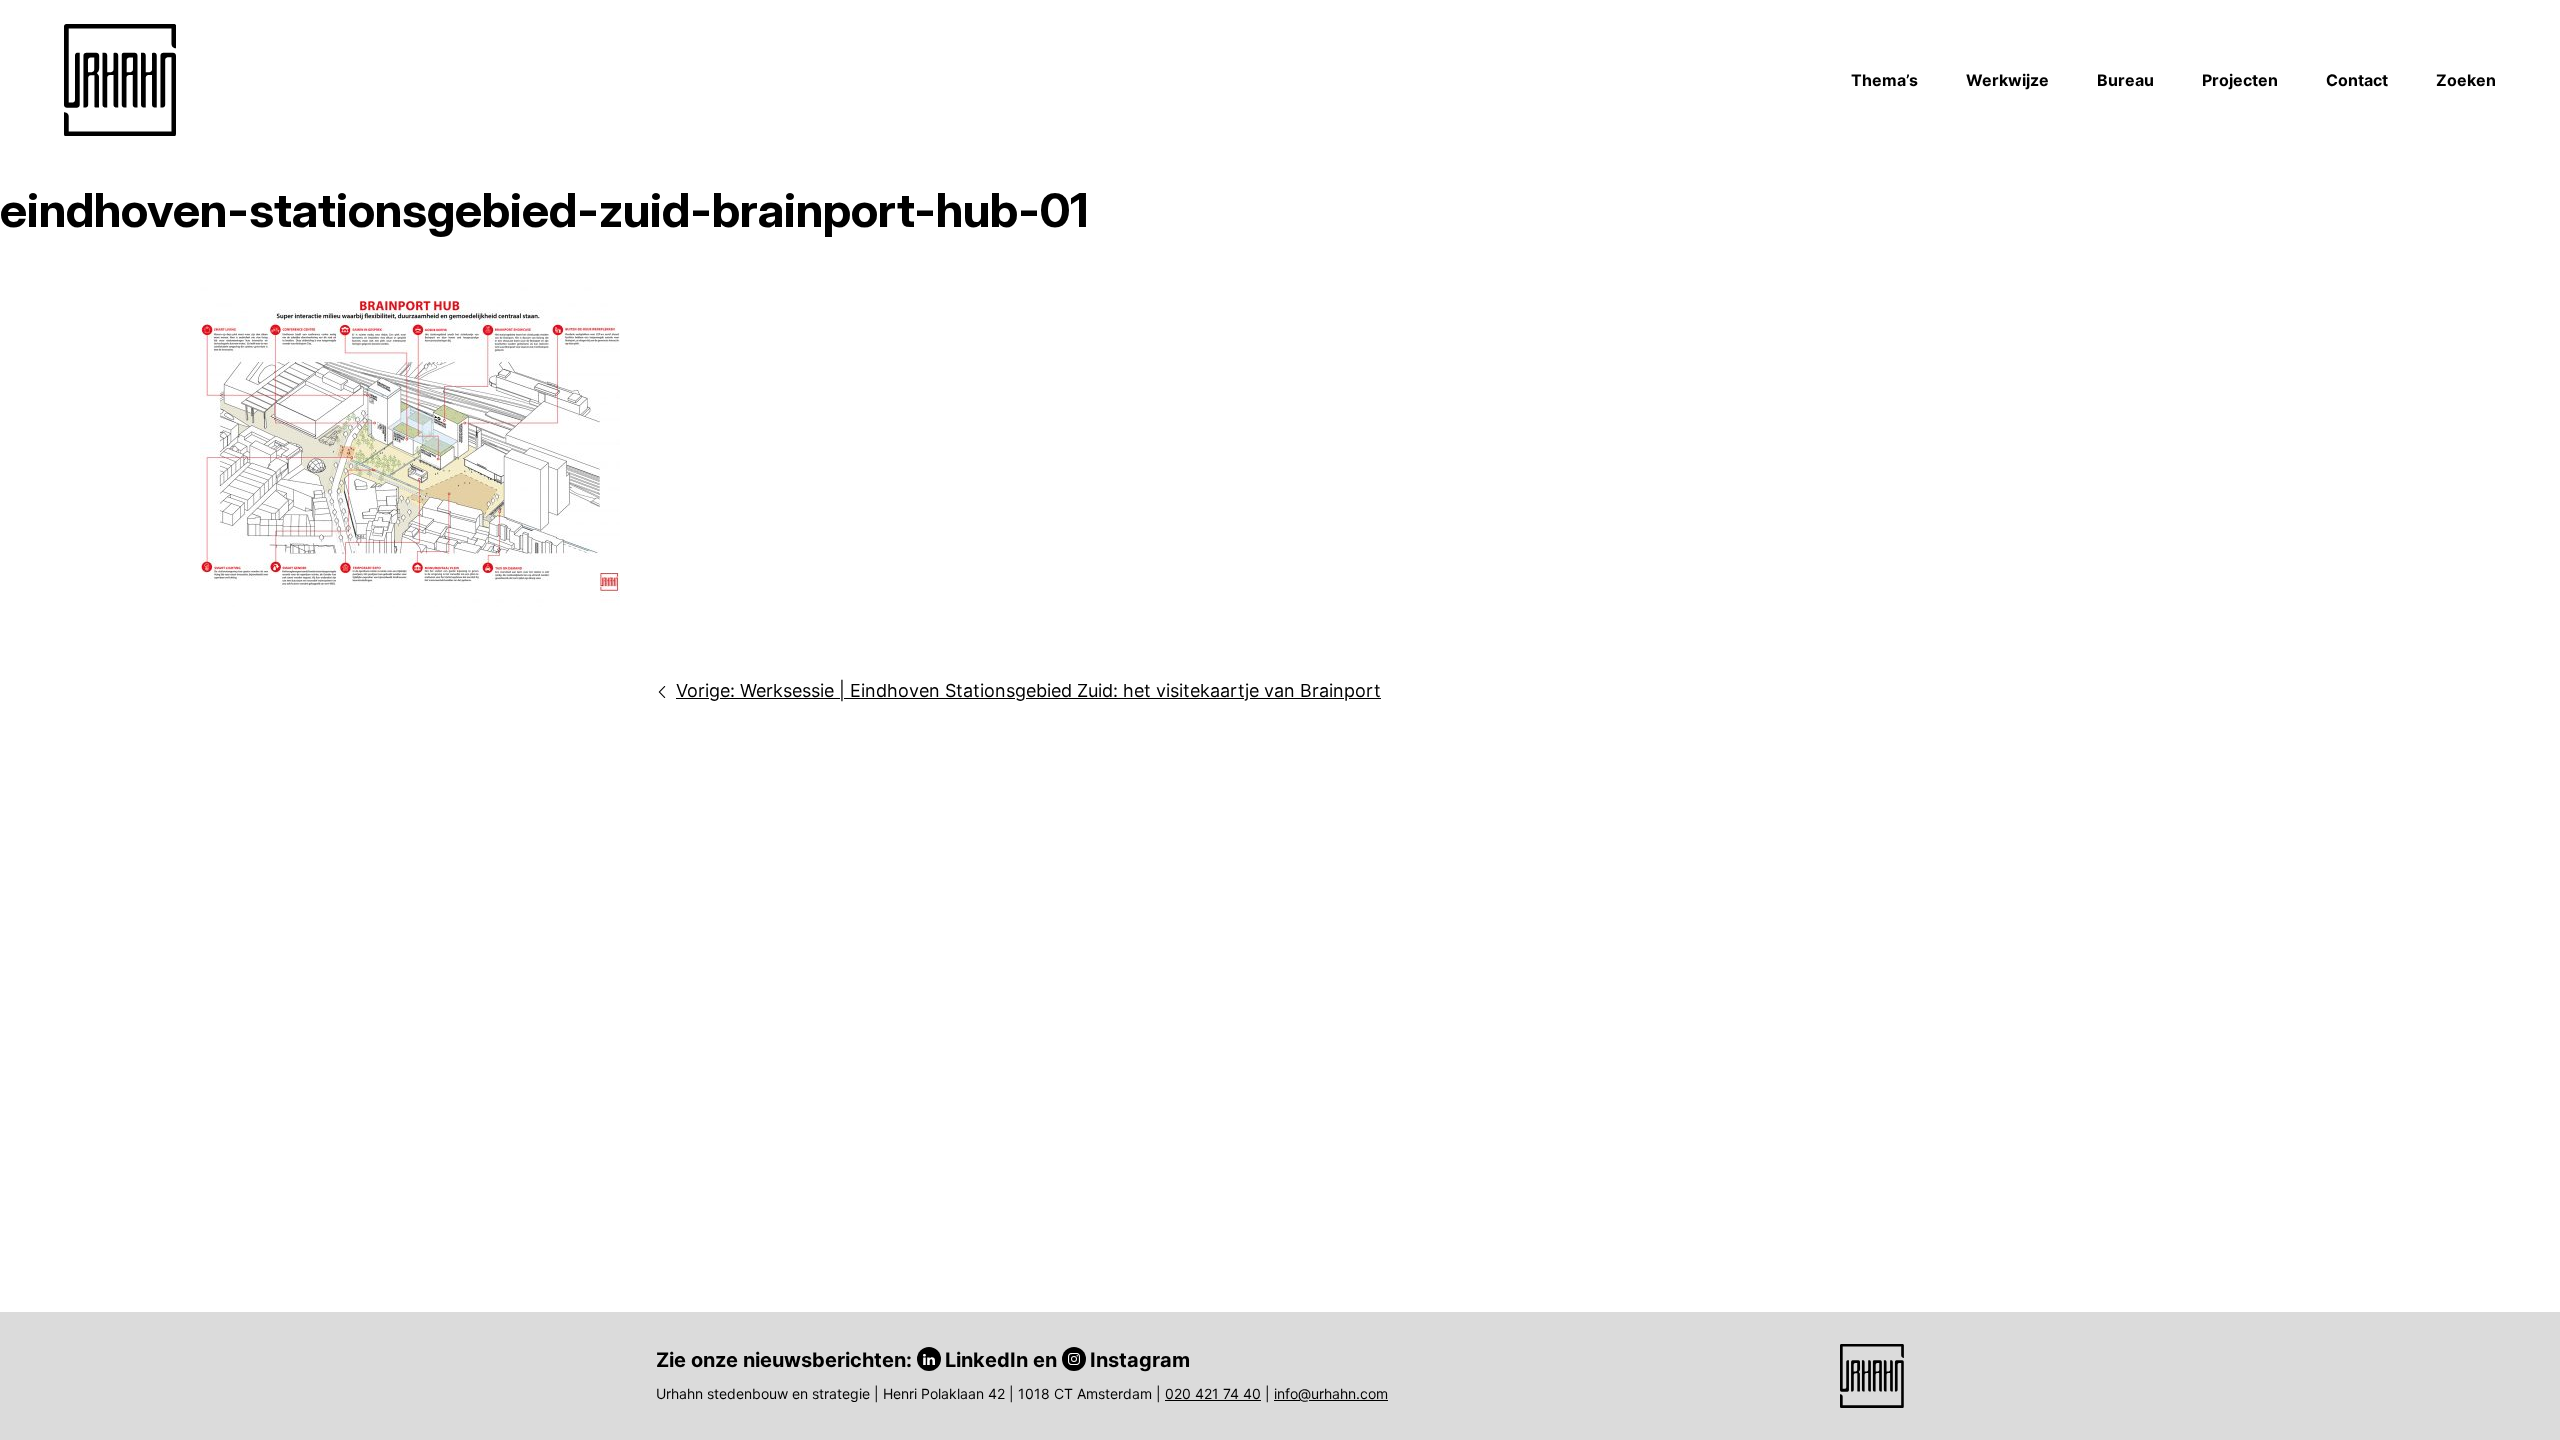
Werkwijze (2007, 80)
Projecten (2240, 80)
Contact (2357, 80)
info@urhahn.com (1331, 1393)
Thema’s (1884, 80)
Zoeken (2466, 80)
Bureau (2125, 80)
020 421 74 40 (1213, 1393)
